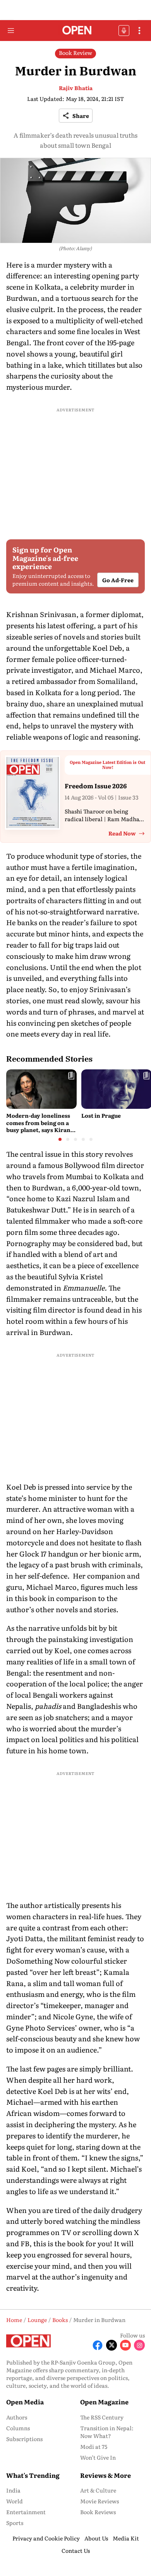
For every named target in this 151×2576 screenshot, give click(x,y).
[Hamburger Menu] (11, 31)
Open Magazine (104, 2402)
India (13, 2490)
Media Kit (126, 2538)
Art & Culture (98, 2490)
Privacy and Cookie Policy (46, 2538)
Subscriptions (24, 2439)
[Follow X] (112, 2345)
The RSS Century (102, 2417)
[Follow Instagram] (139, 2345)
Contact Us (76, 2550)
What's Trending (33, 2475)
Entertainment (26, 2512)
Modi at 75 (94, 2446)
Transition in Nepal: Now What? (107, 2432)
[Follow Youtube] (125, 2345)
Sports (15, 2523)
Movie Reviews (100, 2501)
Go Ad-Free (118, 580)
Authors (17, 2417)
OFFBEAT (124, 31)
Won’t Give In (98, 2457)
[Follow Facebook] (98, 2345)
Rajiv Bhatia (76, 88)
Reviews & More (106, 2475)
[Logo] (76, 31)
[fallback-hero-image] (41, 1089)
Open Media (25, 2402)
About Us (96, 2538)
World (15, 2501)
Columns (18, 2428)
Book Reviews (98, 2512)
